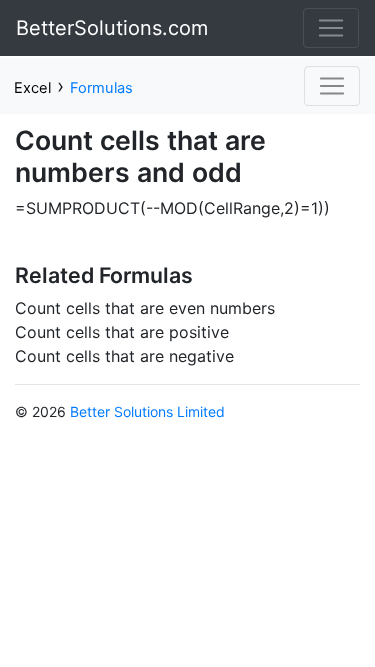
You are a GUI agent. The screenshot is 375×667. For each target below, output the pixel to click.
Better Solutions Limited (147, 411)
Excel (32, 88)
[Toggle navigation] (331, 28)
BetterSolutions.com (112, 28)
